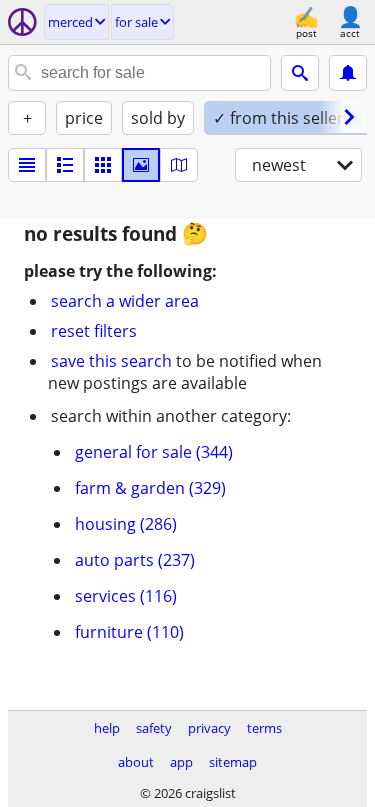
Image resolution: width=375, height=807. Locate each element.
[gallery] (141, 165)
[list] (27, 165)
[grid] (103, 165)
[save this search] (348, 73)
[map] (179, 165)
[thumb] (65, 165)
